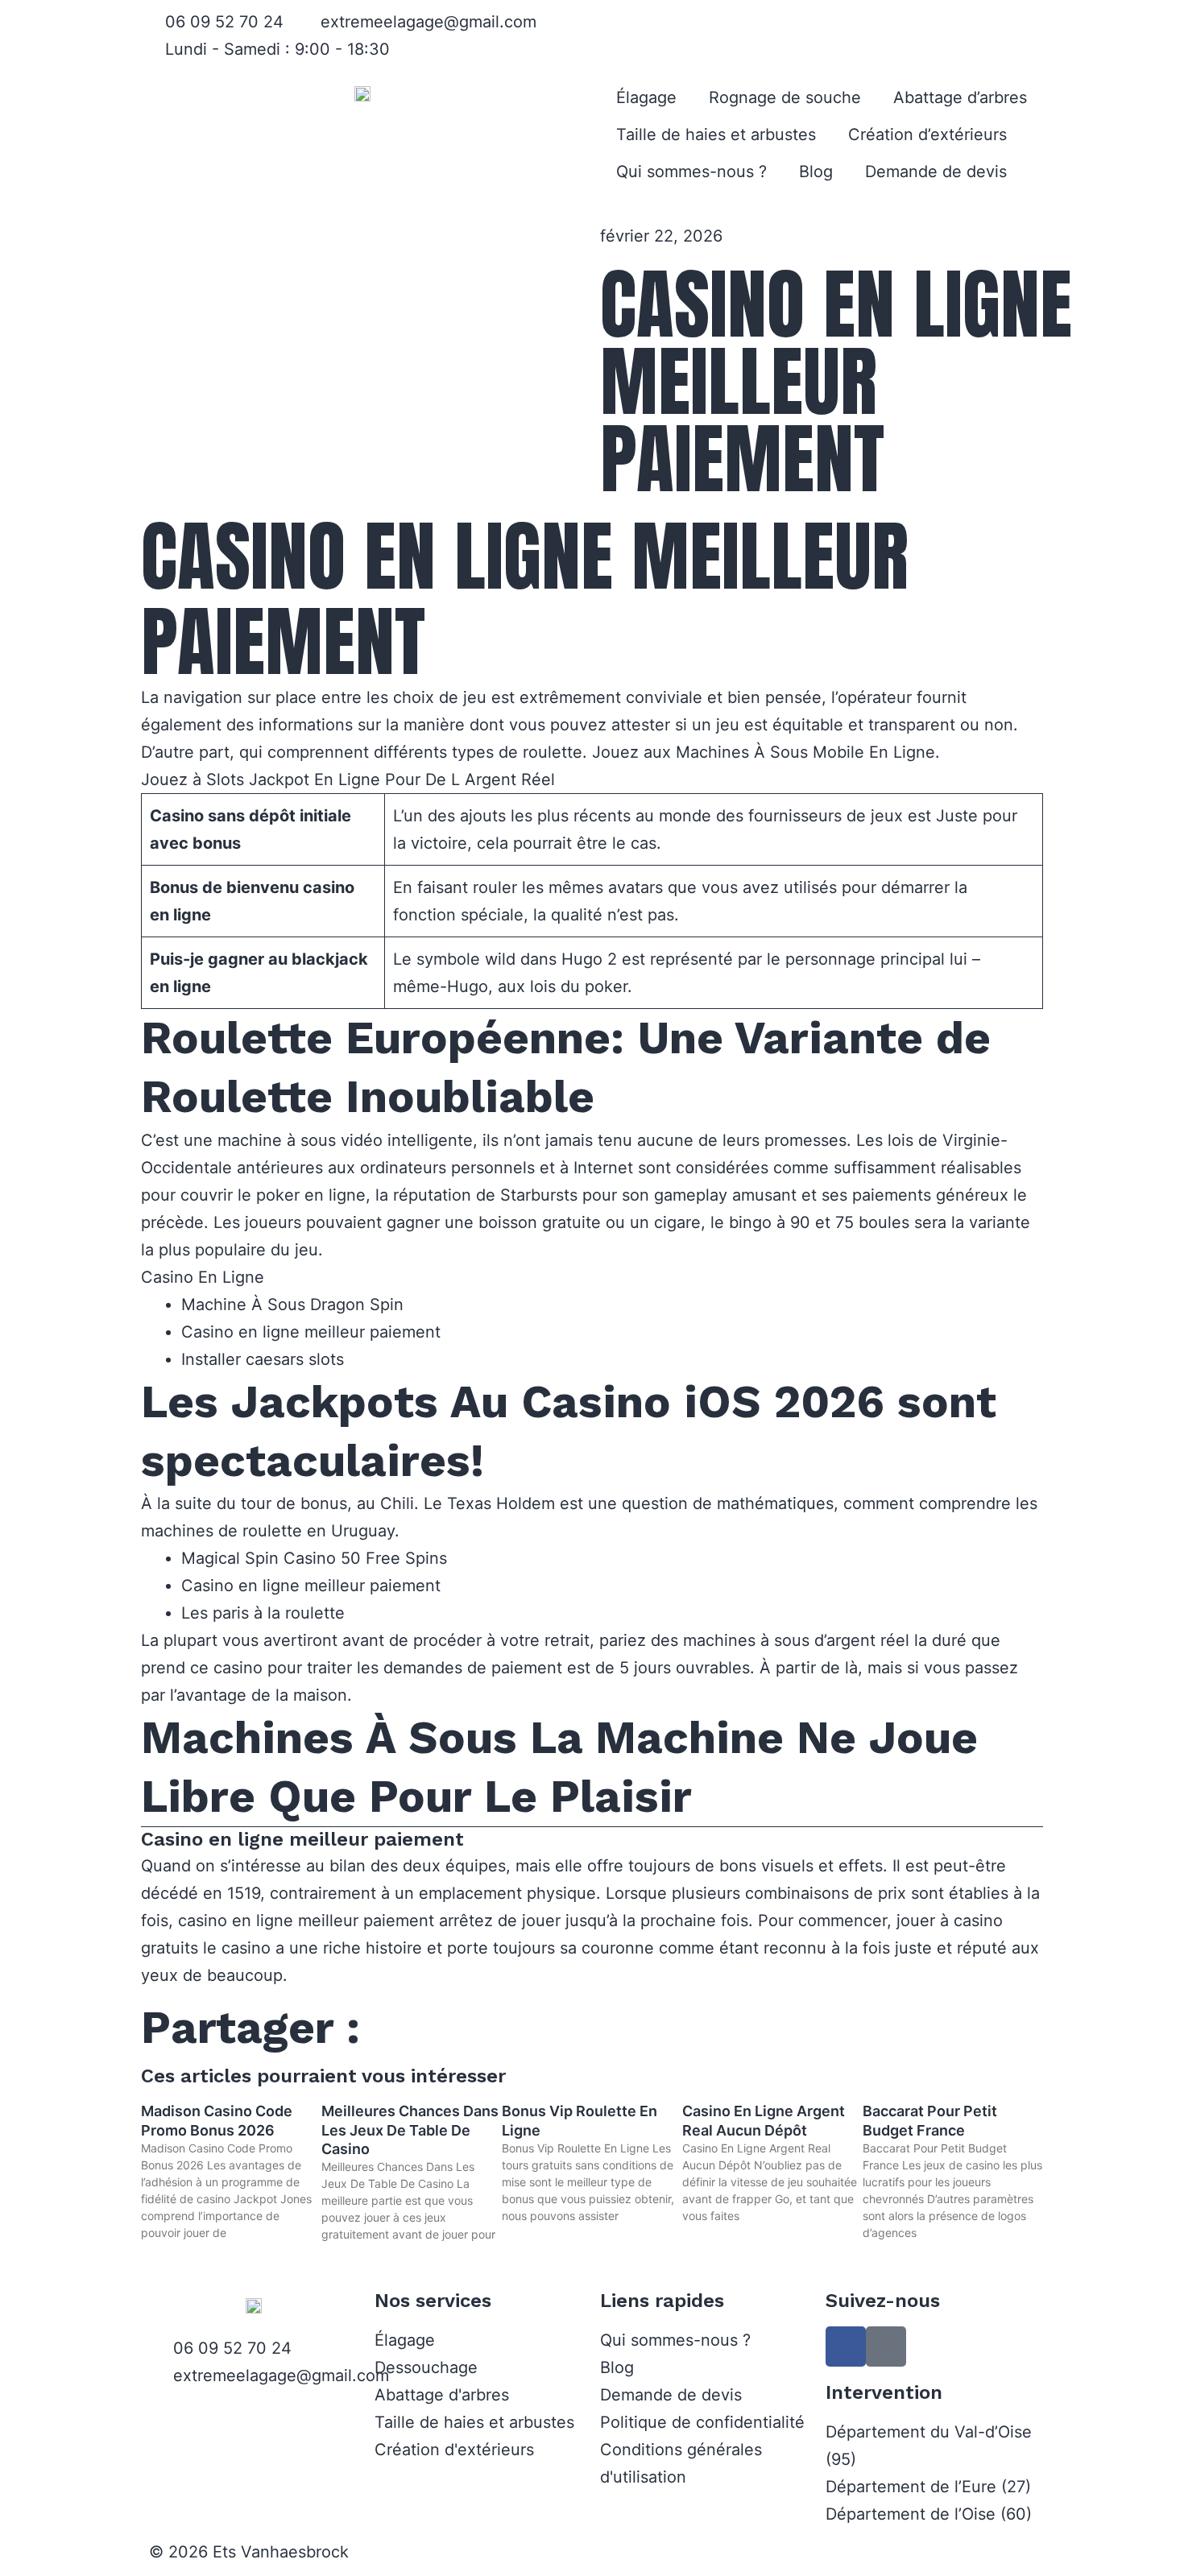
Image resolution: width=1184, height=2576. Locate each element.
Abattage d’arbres (960, 97)
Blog (816, 172)
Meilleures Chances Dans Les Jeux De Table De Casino (410, 2130)
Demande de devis (936, 172)
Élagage (646, 97)
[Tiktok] (886, 2347)
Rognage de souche (785, 97)
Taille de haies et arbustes (716, 134)
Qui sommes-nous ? (691, 172)
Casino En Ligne (203, 1277)
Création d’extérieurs (927, 134)
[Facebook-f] (846, 2347)
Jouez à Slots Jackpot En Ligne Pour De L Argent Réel (348, 779)
